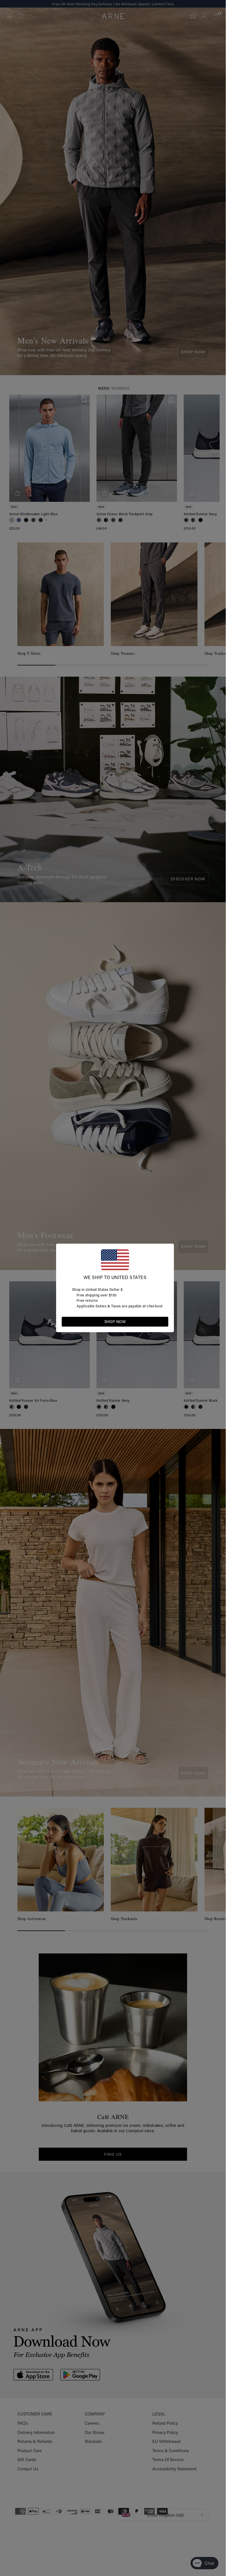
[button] (164, 1321)
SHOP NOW (115, 1322)
